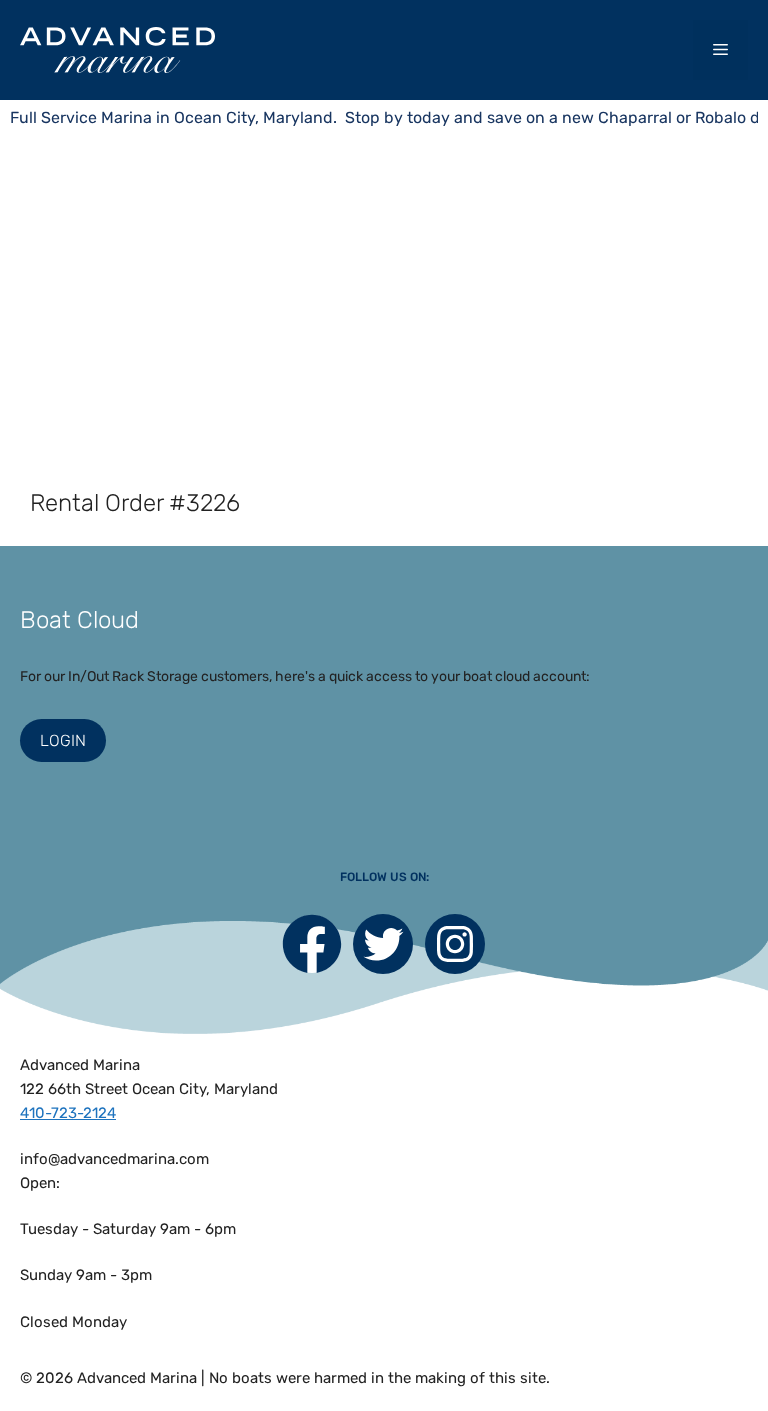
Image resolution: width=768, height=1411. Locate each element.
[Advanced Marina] (117, 49)
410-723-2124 (68, 1113)
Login (63, 740)
